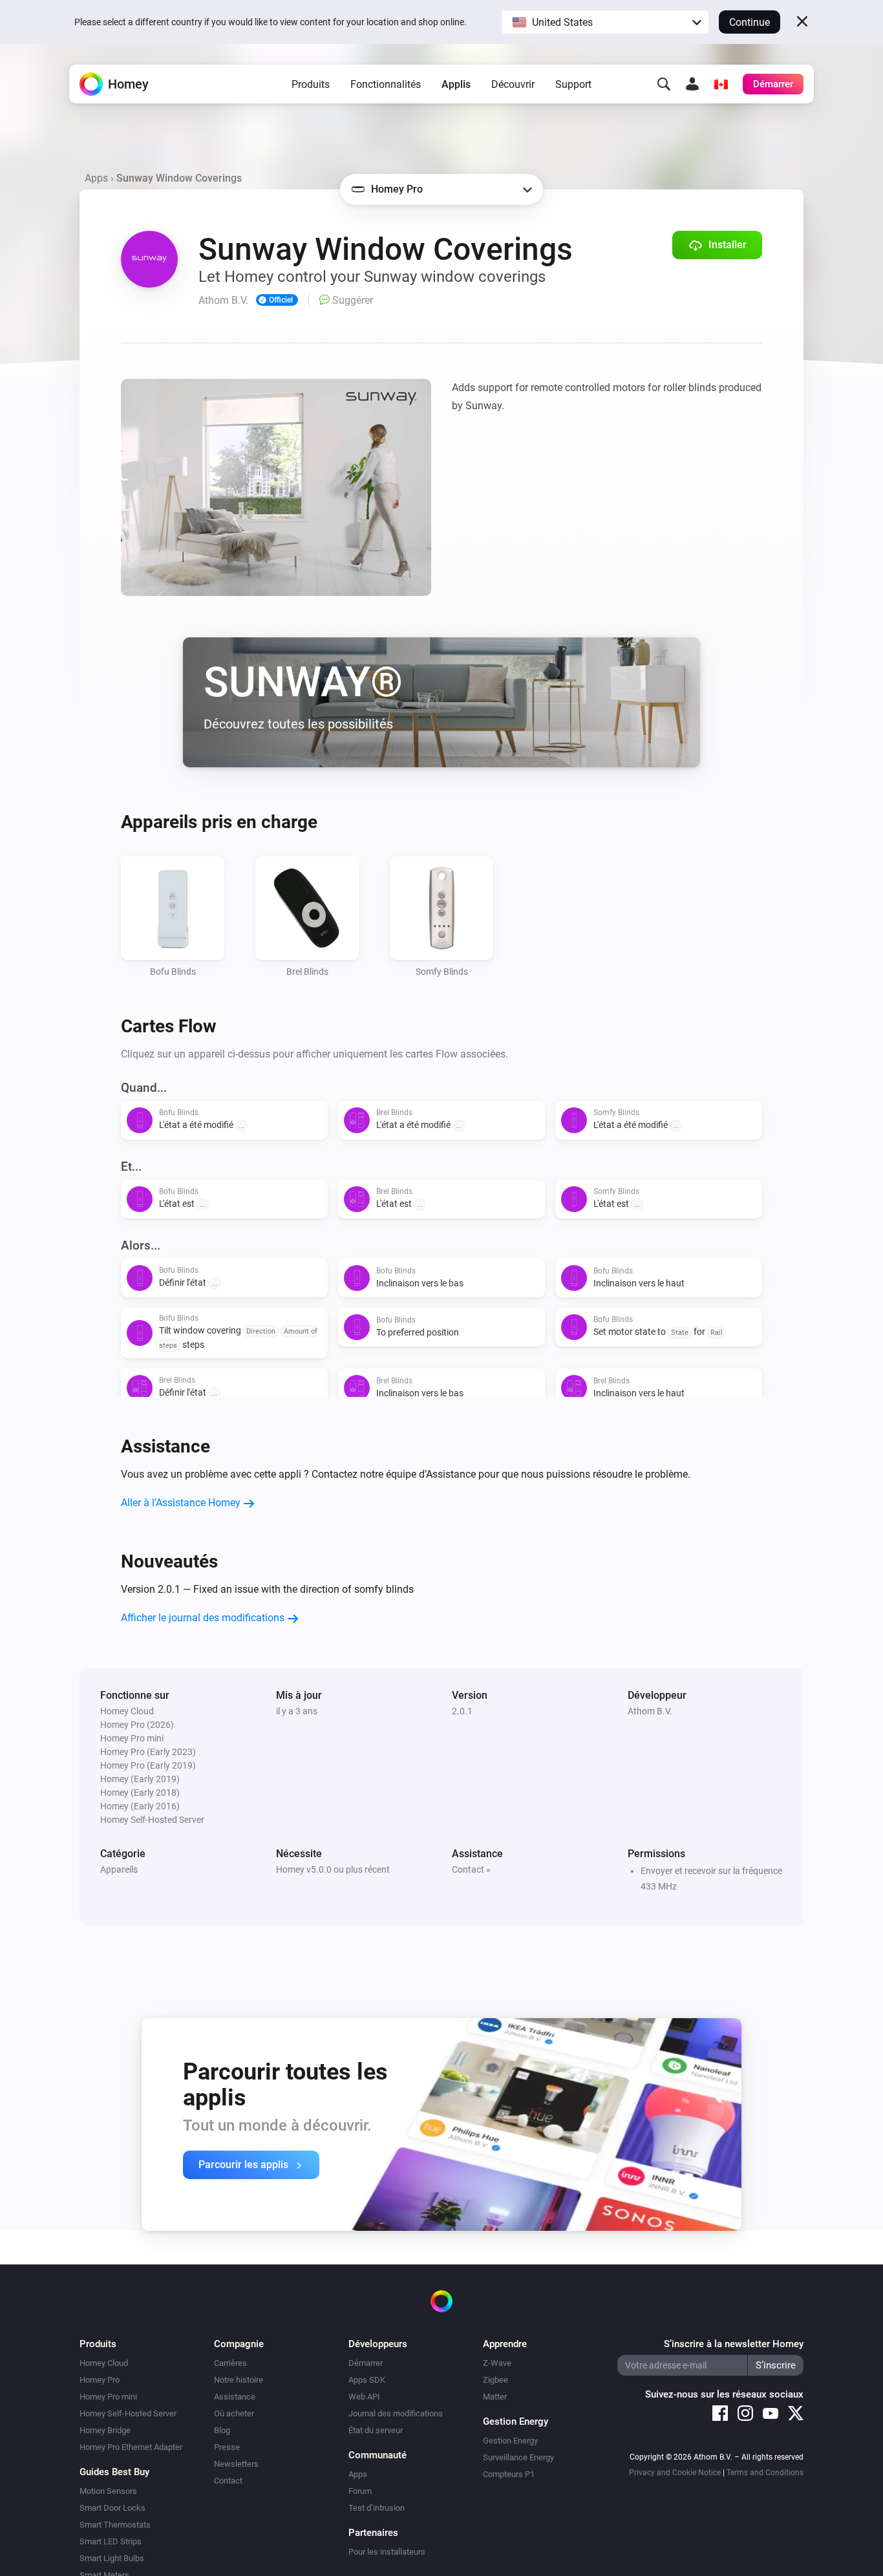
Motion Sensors (108, 2491)
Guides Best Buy (114, 2472)
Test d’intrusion (377, 2508)
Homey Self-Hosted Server (128, 2413)
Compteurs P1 (509, 2474)
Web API (364, 2397)
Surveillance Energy (518, 2457)
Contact (228, 2481)
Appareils (119, 1869)
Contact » (471, 1869)
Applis (456, 84)
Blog (222, 2430)
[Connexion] (692, 84)
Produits (311, 84)
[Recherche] (664, 84)
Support (573, 84)
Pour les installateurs (387, 2552)
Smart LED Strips (111, 2541)
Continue (750, 22)
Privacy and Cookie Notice (675, 2473)
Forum (360, 2491)
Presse (227, 2447)
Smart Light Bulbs (112, 2558)
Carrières (230, 2363)
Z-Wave (497, 2363)
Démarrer (366, 2363)
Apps (96, 178)
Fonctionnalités (386, 84)
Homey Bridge (105, 2430)
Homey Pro (100, 2380)
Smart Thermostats (115, 2525)
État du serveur (376, 2430)
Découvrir (513, 84)
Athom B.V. (650, 1711)
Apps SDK (367, 2380)
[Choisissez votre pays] (721, 84)
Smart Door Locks (112, 2508)
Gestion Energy (510, 2441)
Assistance (235, 2397)
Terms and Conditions (765, 2473)
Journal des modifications (396, 2413)
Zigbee (495, 2380)
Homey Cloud (104, 2363)
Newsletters (236, 2464)
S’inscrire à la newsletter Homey (734, 2344)
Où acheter (234, 2413)
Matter (495, 2397)
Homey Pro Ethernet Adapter (131, 2447)
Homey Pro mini (108, 2397)
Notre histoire (239, 2380)
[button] (605, 22)
